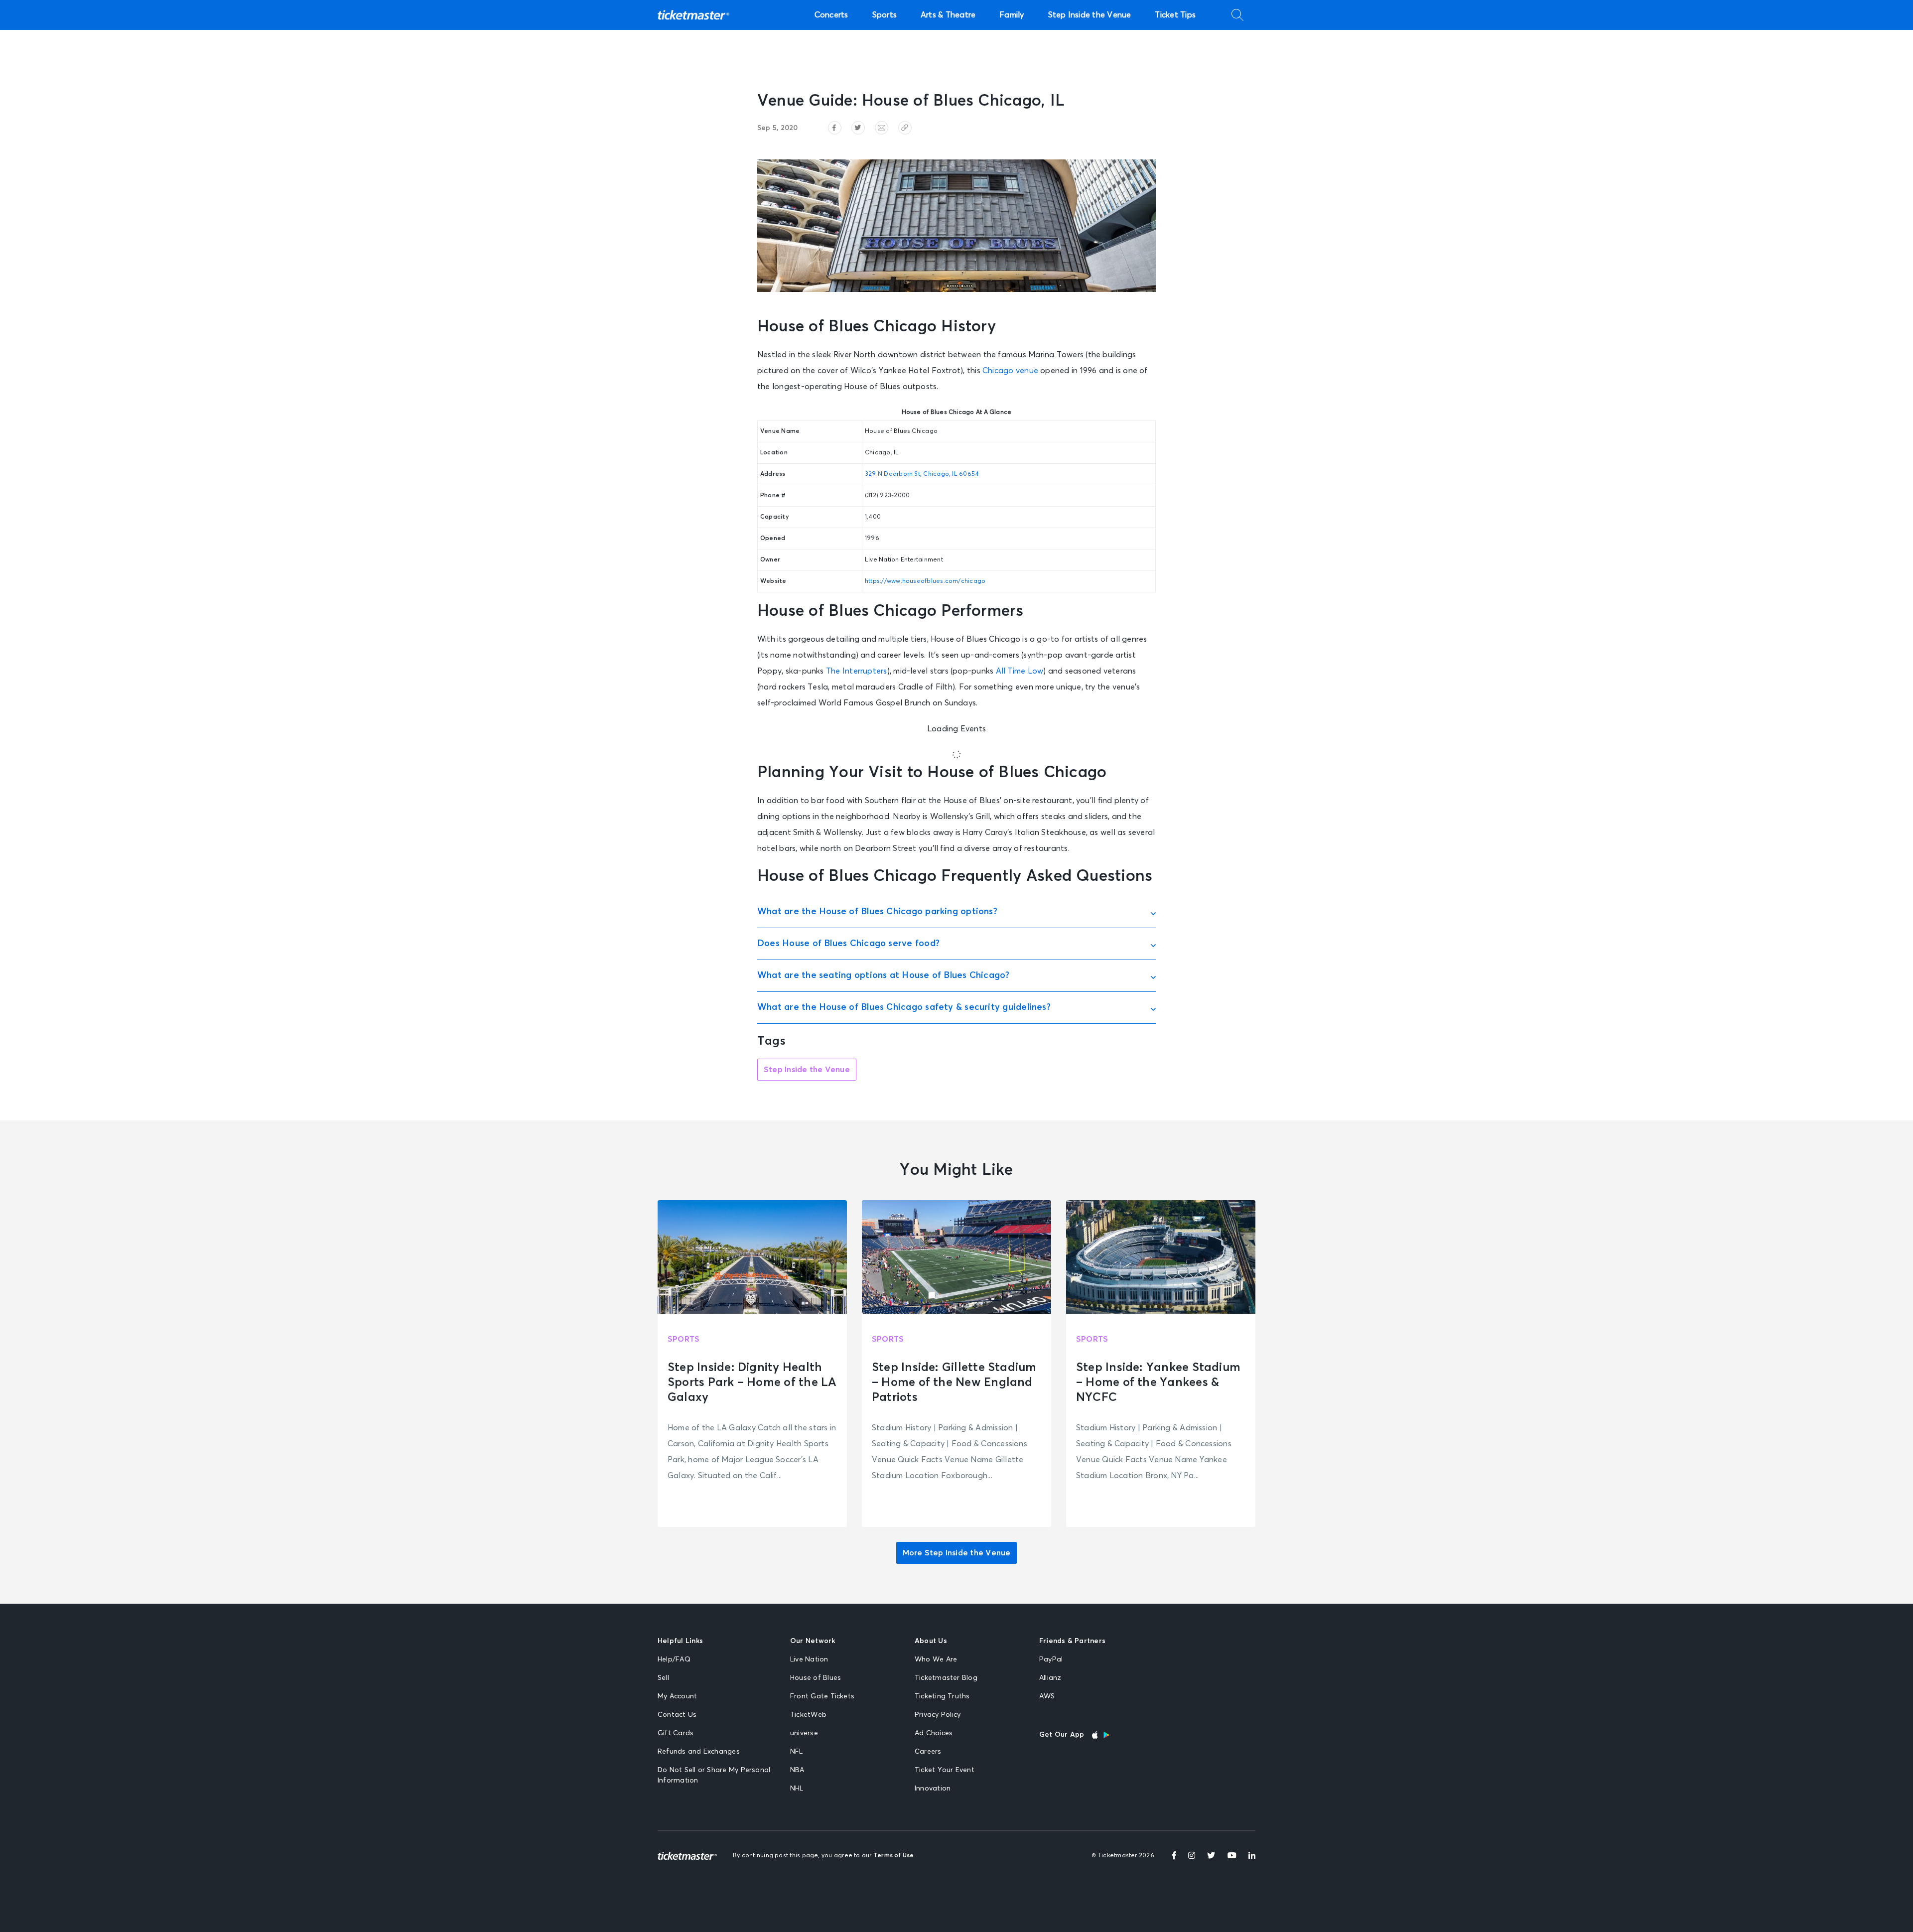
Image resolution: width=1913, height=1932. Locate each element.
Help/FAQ (674, 1659)
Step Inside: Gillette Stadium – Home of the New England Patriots (954, 1382)
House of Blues (816, 1678)
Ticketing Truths (942, 1696)
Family (1012, 15)
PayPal (1051, 1659)
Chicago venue (1010, 371)
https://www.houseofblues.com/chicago (925, 581)
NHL (797, 1789)
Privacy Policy (938, 1715)
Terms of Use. (894, 1856)
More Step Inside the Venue (957, 1553)
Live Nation (809, 1659)
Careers (928, 1752)
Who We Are (936, 1659)
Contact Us (677, 1715)
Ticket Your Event (945, 1770)
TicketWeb (808, 1715)
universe (804, 1733)
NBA (797, 1770)
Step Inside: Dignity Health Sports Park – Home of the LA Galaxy (752, 1382)
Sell (663, 1678)
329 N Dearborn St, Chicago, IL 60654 (922, 474)
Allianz (1050, 1678)
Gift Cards (676, 1733)
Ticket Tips (1175, 15)
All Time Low (1020, 671)
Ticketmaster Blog (946, 1678)
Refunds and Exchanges (699, 1752)
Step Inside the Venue (1090, 15)
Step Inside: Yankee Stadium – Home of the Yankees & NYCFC (1158, 1382)
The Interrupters (857, 671)
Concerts (831, 15)
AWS (1047, 1696)
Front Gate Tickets (822, 1696)
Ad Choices (934, 1733)
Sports (885, 15)
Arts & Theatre (948, 15)
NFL (797, 1752)
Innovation (933, 1789)
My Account (677, 1696)
